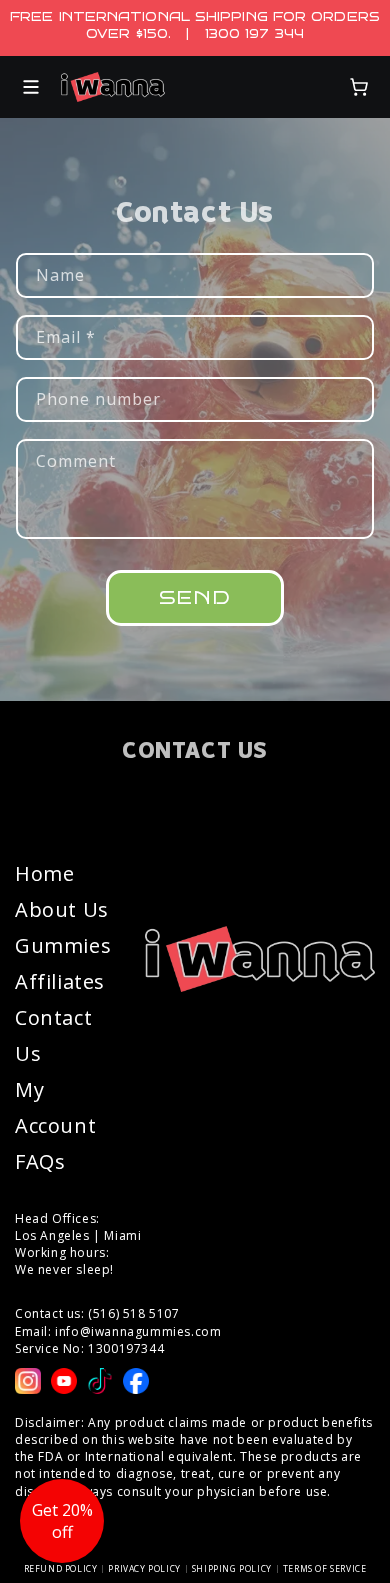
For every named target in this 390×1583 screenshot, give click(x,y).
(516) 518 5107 (133, 1313)
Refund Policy (61, 1569)
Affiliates (60, 981)
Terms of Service (325, 1569)
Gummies (63, 945)
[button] (31, 87)
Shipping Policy (232, 1569)
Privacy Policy (144, 1569)
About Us (62, 909)
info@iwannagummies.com (138, 1331)
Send (195, 598)
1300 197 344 (254, 34)
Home (44, 873)
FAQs (40, 1161)
